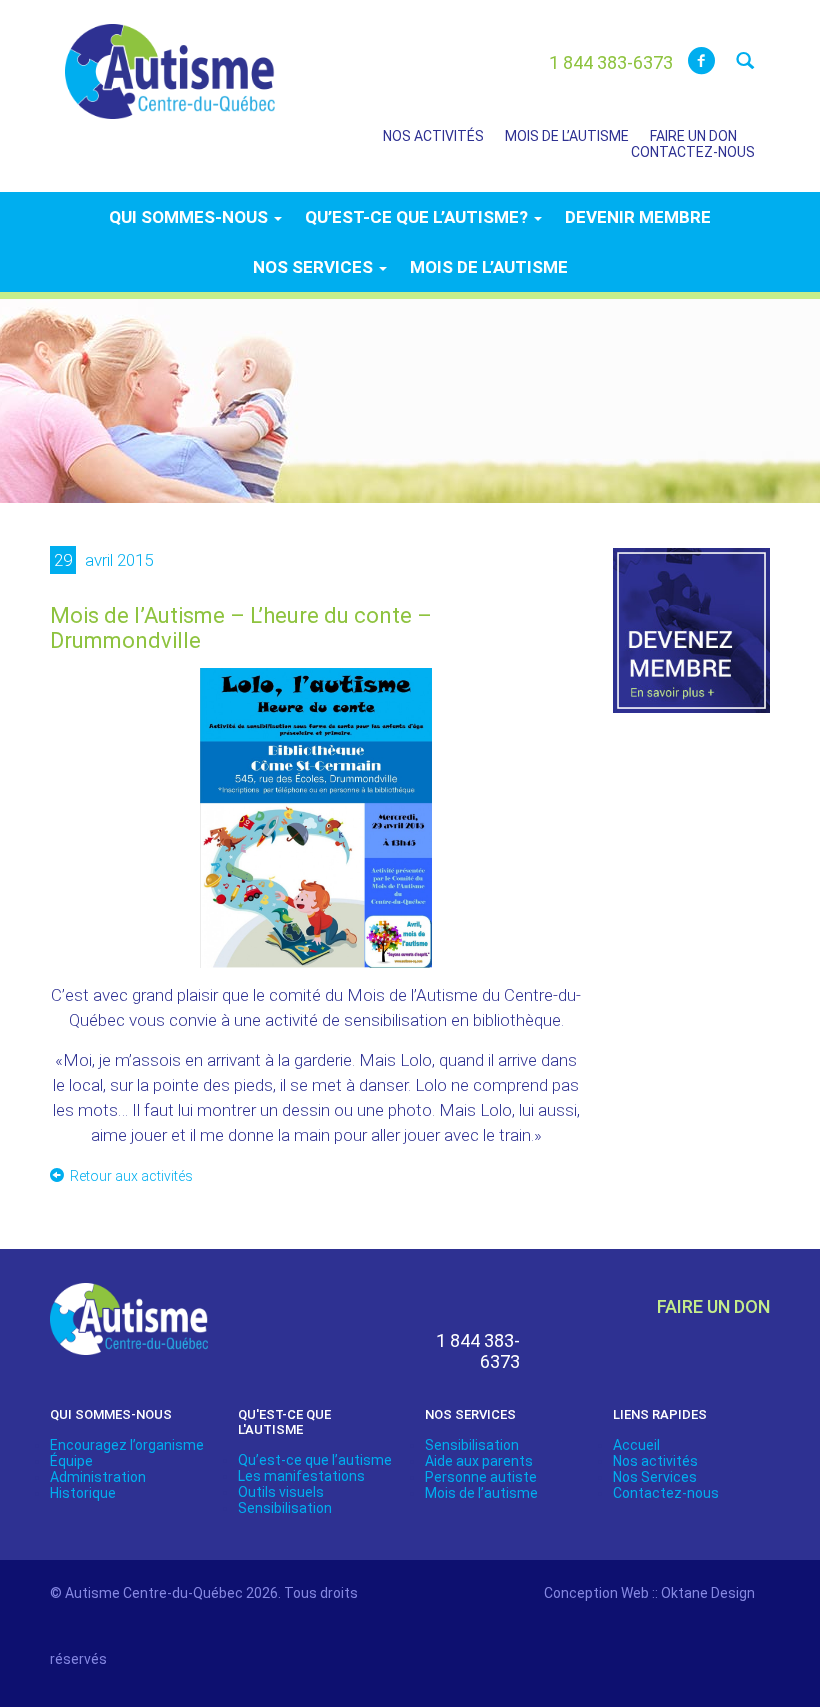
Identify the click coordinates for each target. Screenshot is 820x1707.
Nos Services (655, 1477)
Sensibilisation (285, 1508)
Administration (98, 1477)
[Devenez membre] (692, 642)
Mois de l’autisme (567, 136)
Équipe (71, 1461)
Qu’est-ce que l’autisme (315, 1460)
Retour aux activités (131, 1176)
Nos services (315, 267)
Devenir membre (638, 217)
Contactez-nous (693, 152)
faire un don (713, 1306)
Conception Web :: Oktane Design (649, 1593)
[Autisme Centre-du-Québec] (170, 58)
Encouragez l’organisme (127, 1445)
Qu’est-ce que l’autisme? (418, 217)
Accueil (636, 1445)
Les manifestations (301, 1476)
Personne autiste (481, 1477)
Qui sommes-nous (190, 217)
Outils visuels (281, 1492)
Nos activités (433, 136)
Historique (83, 1493)
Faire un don (693, 136)
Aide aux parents (479, 1461)
